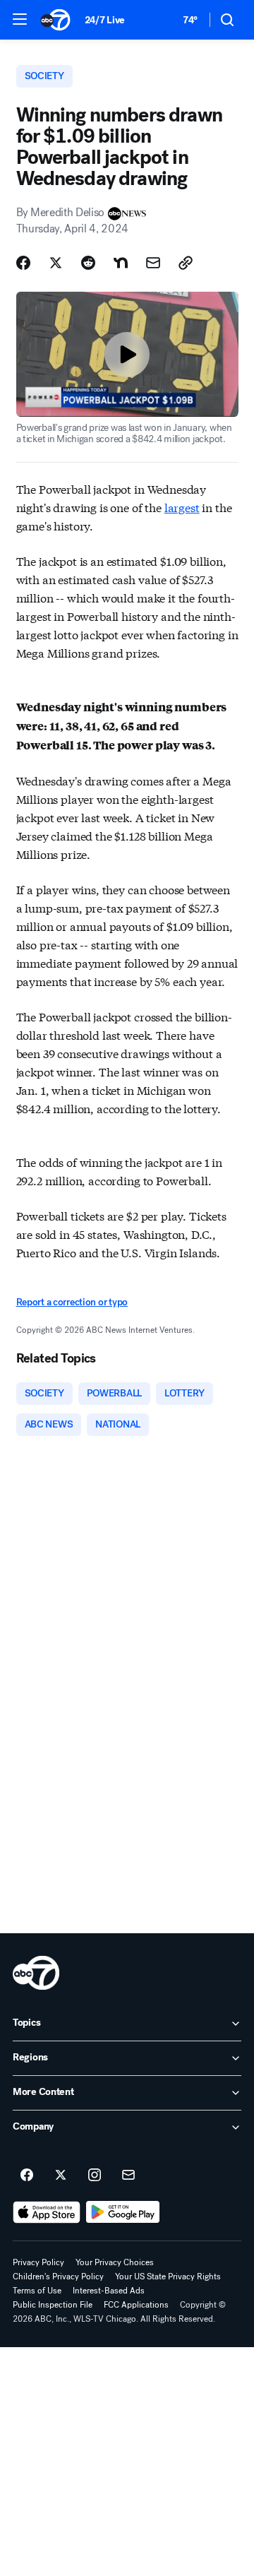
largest (182, 507)
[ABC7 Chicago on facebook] (27, 2176)
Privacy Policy (38, 2262)
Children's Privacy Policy (58, 2277)
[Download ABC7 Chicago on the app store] (47, 2212)
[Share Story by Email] (153, 263)
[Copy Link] (186, 263)
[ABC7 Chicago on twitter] (61, 2176)
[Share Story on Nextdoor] (121, 263)
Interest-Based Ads (109, 2291)
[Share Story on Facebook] (23, 263)
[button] (20, 19)
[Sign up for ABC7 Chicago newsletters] (128, 2176)
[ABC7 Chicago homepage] (55, 20)
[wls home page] (36, 1973)
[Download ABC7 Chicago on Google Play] (123, 2212)
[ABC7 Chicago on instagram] (95, 2176)
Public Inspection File (53, 2305)
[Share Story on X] (56, 263)
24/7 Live (105, 20)
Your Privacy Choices (115, 2262)
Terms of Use (37, 2291)
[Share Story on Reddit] (88, 263)
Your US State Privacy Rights (168, 2277)
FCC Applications (136, 2305)
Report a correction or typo (72, 1302)
